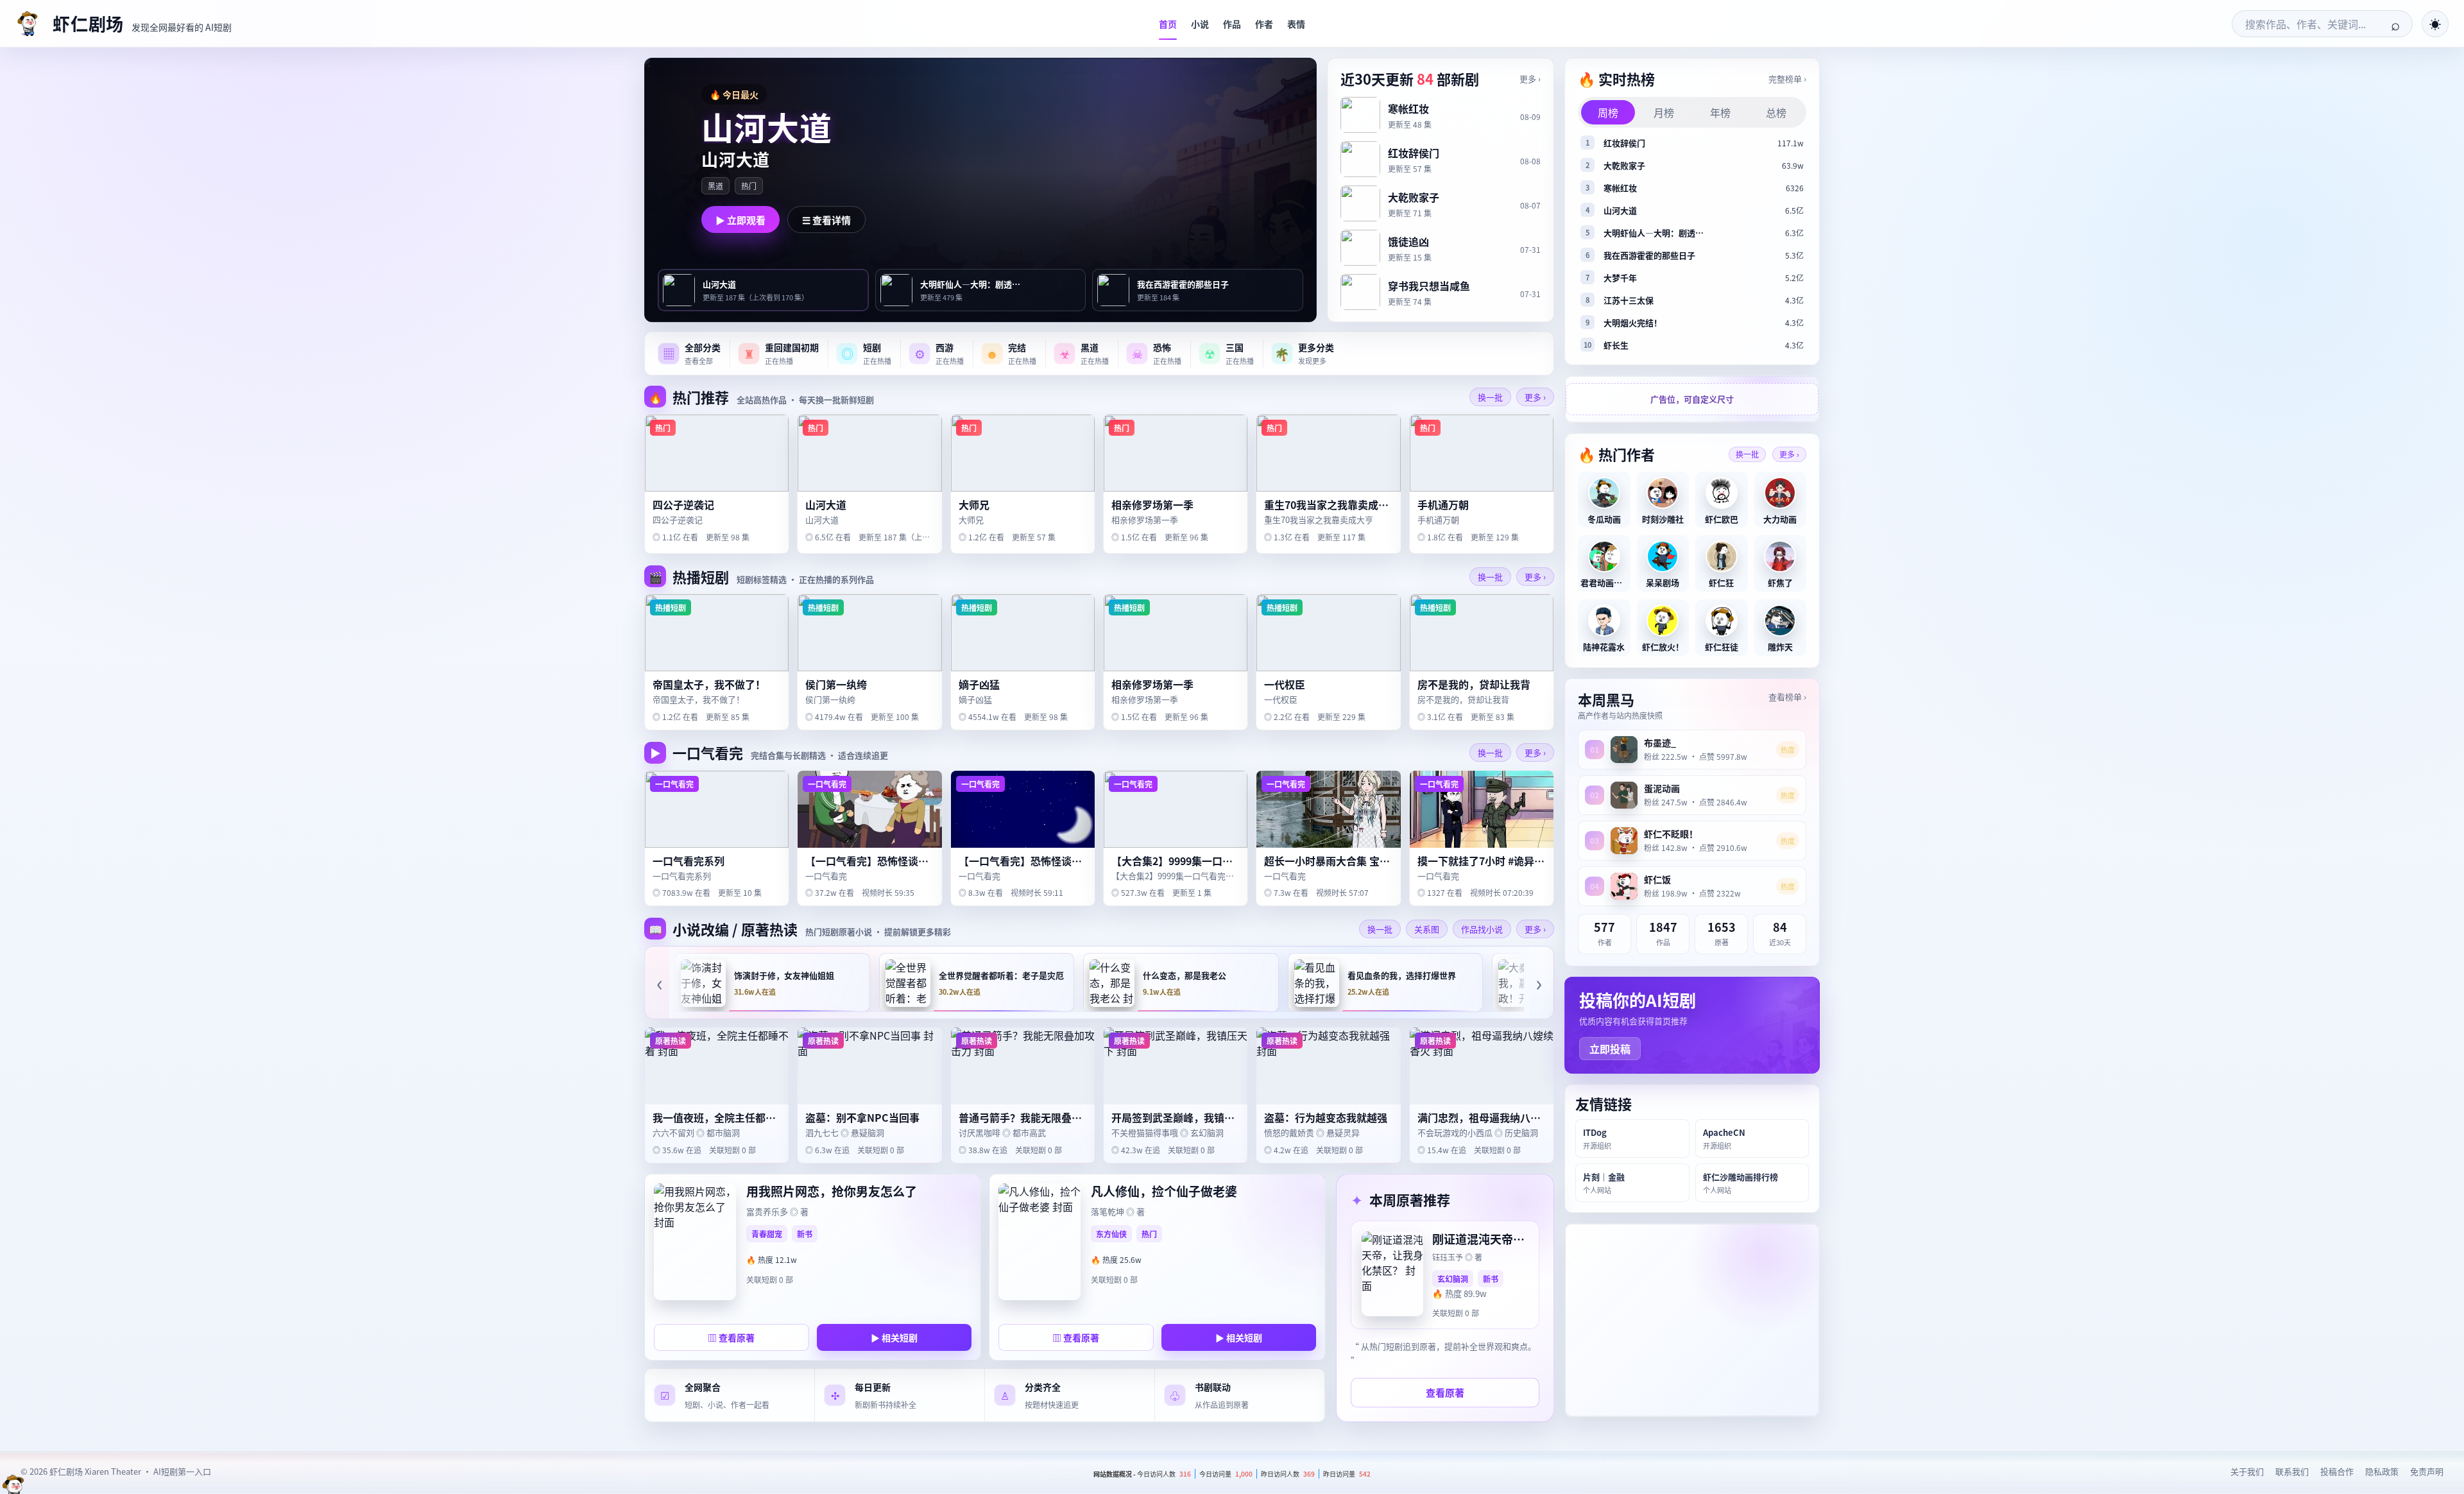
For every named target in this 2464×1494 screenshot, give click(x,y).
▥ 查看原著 (731, 1337)
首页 (1168, 24)
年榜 (1720, 112)
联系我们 (2292, 1471)
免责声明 (2427, 1471)
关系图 (1427, 929)
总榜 (1776, 112)
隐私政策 (2382, 1471)
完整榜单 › (1787, 79)
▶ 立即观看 (740, 220)
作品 (1232, 24)
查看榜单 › (1787, 697)
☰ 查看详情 (826, 220)
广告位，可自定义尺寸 (1692, 399)
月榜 (1664, 112)
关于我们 (2247, 1471)
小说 (1200, 24)
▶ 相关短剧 (894, 1337)
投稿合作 (2337, 1471)
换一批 (1490, 397)
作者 (1264, 24)
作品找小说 (1482, 929)
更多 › (1530, 79)
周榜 (1608, 112)
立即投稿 (1610, 1049)
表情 (1296, 24)
